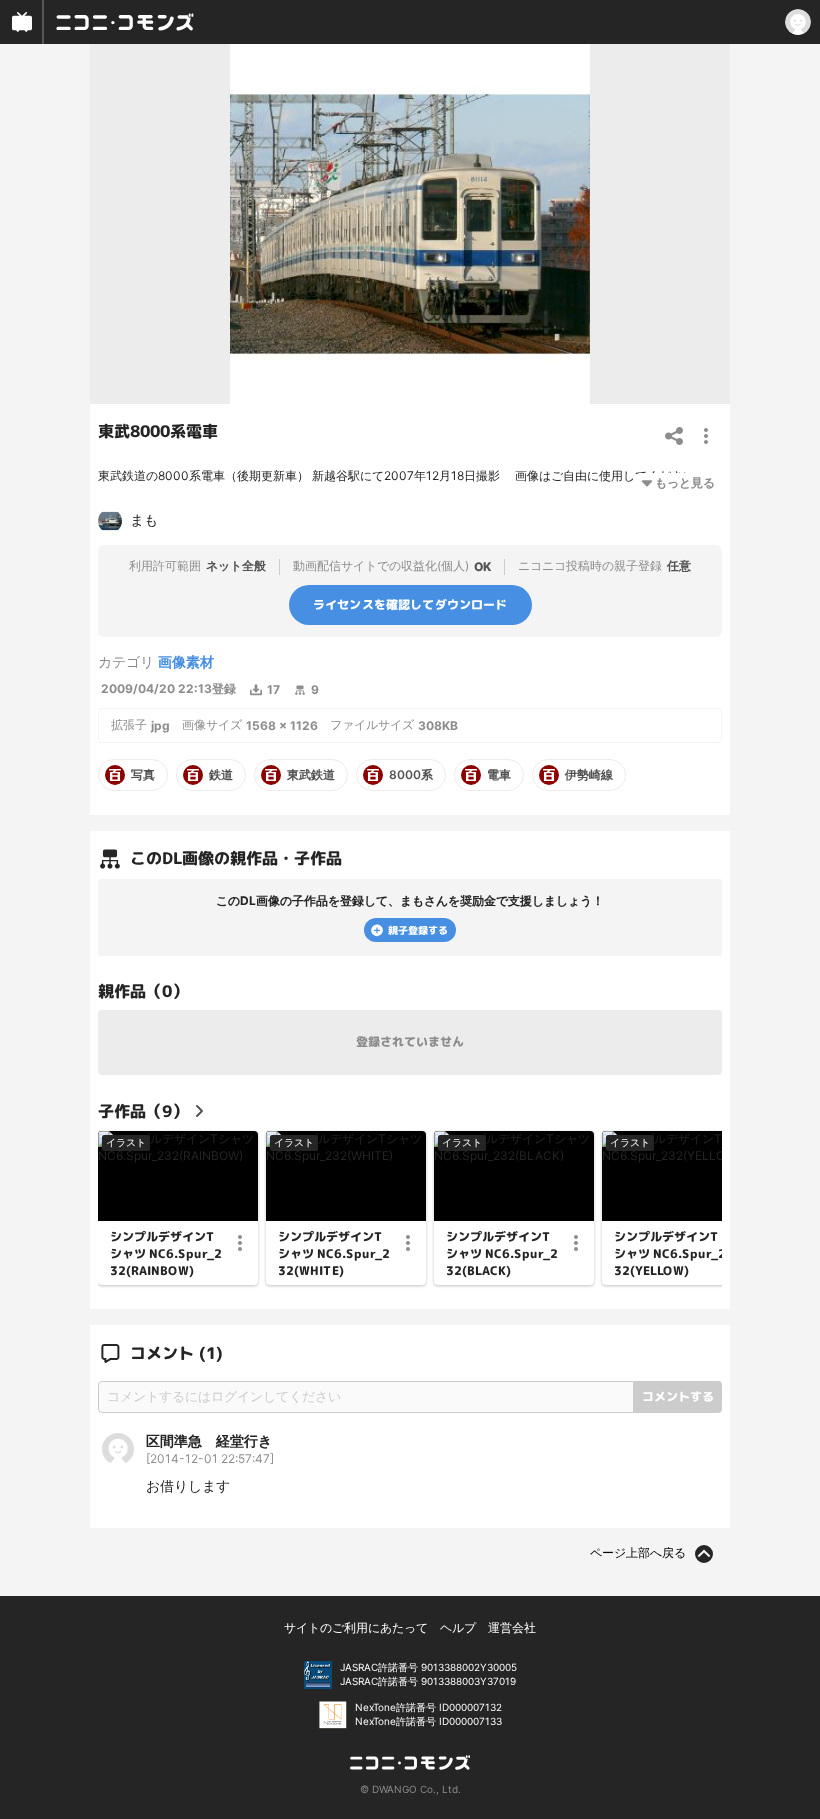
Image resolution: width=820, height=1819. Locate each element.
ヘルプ (458, 1627)
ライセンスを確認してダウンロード (410, 604)
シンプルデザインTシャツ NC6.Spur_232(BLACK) (502, 1254)
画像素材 (186, 661)
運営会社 (512, 1627)
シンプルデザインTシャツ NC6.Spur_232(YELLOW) (670, 1254)
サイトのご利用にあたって (356, 1627)
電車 (499, 775)
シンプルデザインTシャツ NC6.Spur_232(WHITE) (334, 1254)
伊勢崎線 (589, 775)
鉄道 (221, 775)
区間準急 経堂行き (209, 1440)
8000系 (411, 775)
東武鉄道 (311, 775)
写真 (143, 775)
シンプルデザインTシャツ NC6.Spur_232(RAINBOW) (166, 1254)
